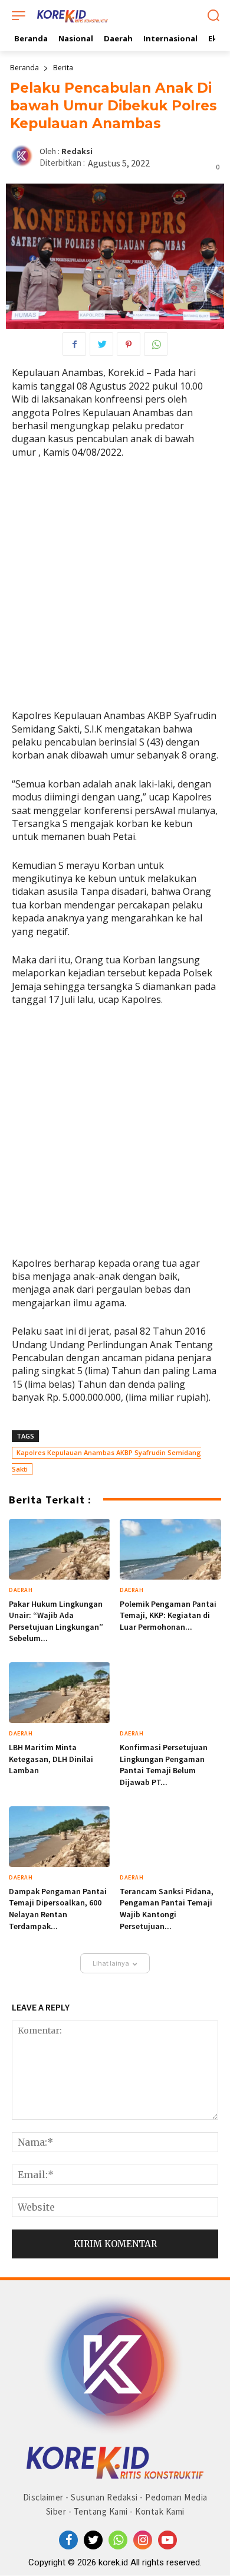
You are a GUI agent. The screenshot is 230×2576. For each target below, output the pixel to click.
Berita (63, 68)
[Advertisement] (115, 589)
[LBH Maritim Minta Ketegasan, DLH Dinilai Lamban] (60, 1693)
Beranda (24, 68)
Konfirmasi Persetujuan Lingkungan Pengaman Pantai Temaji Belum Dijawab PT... (164, 1765)
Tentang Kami (101, 2511)
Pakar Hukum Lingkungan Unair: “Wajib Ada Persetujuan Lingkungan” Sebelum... (56, 1621)
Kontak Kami (160, 2511)
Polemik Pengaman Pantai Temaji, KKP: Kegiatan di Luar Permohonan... (168, 1615)
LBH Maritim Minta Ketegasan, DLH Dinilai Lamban (51, 1759)
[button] (213, 17)
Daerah (21, 1590)
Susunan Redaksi (104, 2497)
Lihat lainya (111, 1963)
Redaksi (77, 151)
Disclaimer (43, 2497)
